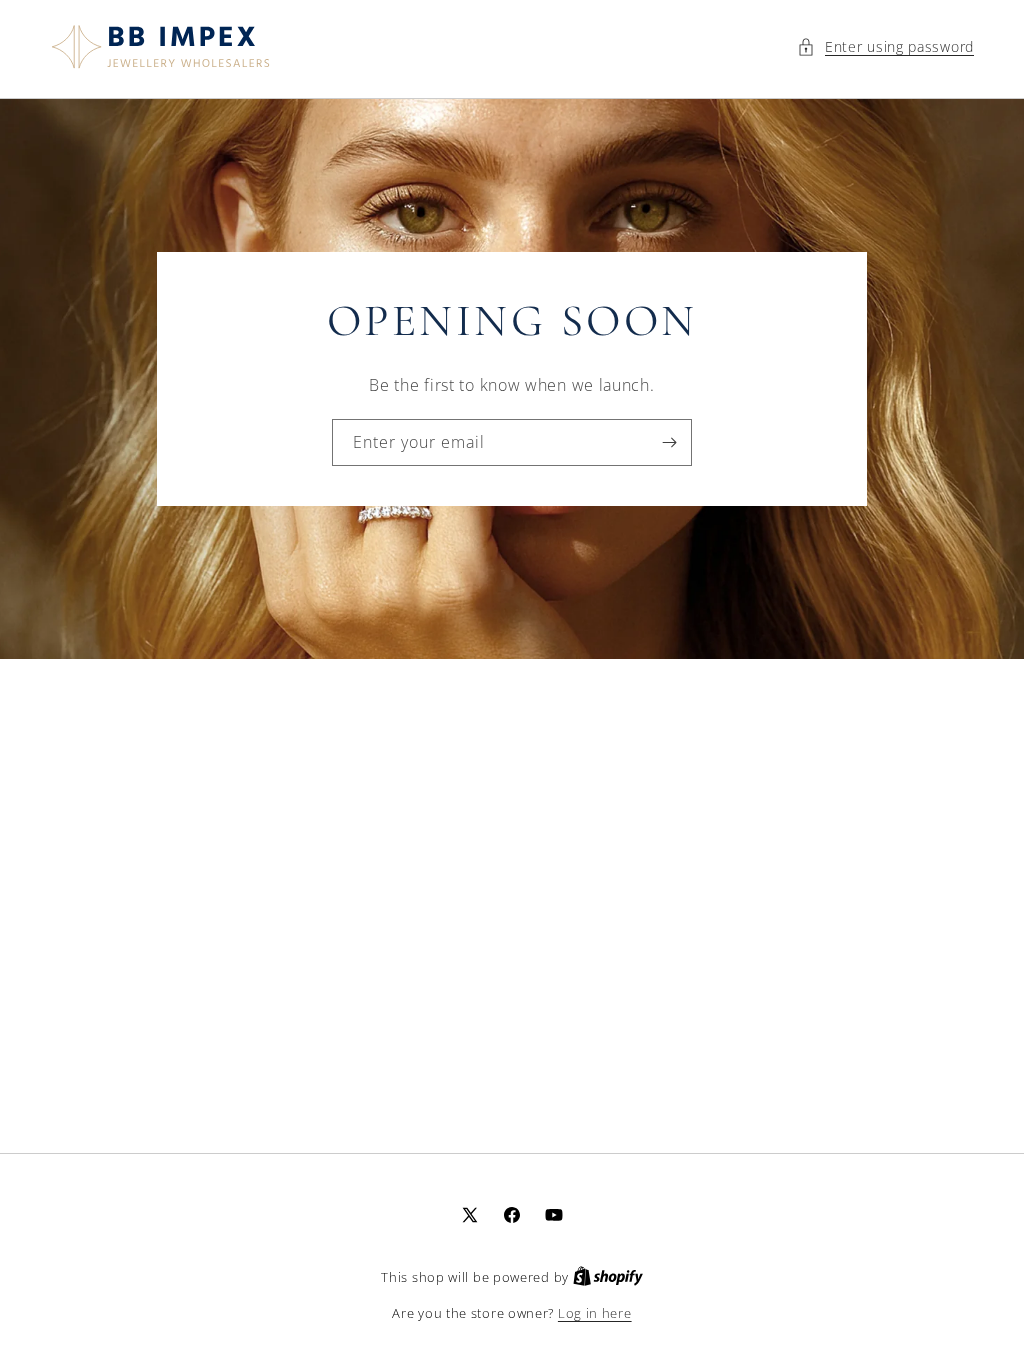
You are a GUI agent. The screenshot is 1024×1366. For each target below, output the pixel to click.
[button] (885, 46)
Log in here (595, 1313)
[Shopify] (608, 1277)
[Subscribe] (669, 443)
